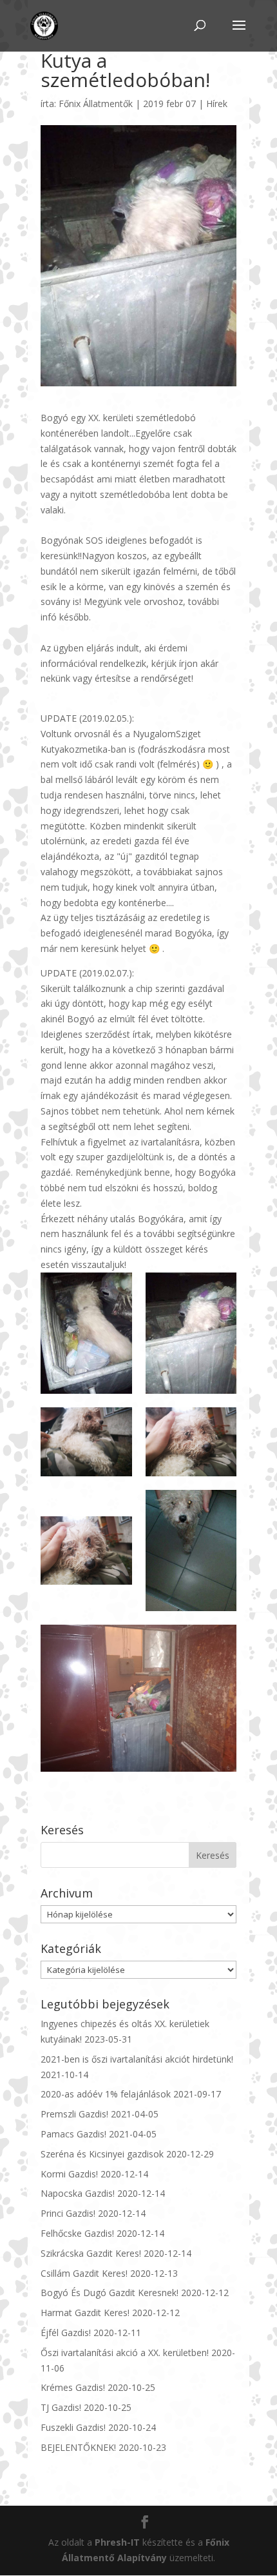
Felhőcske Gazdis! (77, 2233)
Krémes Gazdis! (73, 2387)
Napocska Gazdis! (78, 2193)
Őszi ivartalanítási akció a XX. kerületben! (125, 2353)
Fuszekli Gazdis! (73, 2427)
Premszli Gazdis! (74, 2114)
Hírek (217, 104)
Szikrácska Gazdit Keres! (91, 2253)
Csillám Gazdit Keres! (84, 2273)
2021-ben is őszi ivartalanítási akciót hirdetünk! (137, 2059)
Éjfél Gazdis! (66, 2333)
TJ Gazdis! (61, 2407)
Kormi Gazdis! (69, 2174)
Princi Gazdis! (68, 2213)
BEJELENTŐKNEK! (78, 2447)
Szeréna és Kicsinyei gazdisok (102, 2154)
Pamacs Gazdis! (73, 2134)
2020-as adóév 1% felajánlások (106, 2094)
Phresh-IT (117, 2542)
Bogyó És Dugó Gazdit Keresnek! (110, 2293)
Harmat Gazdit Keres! (85, 2313)
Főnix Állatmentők (96, 104)
